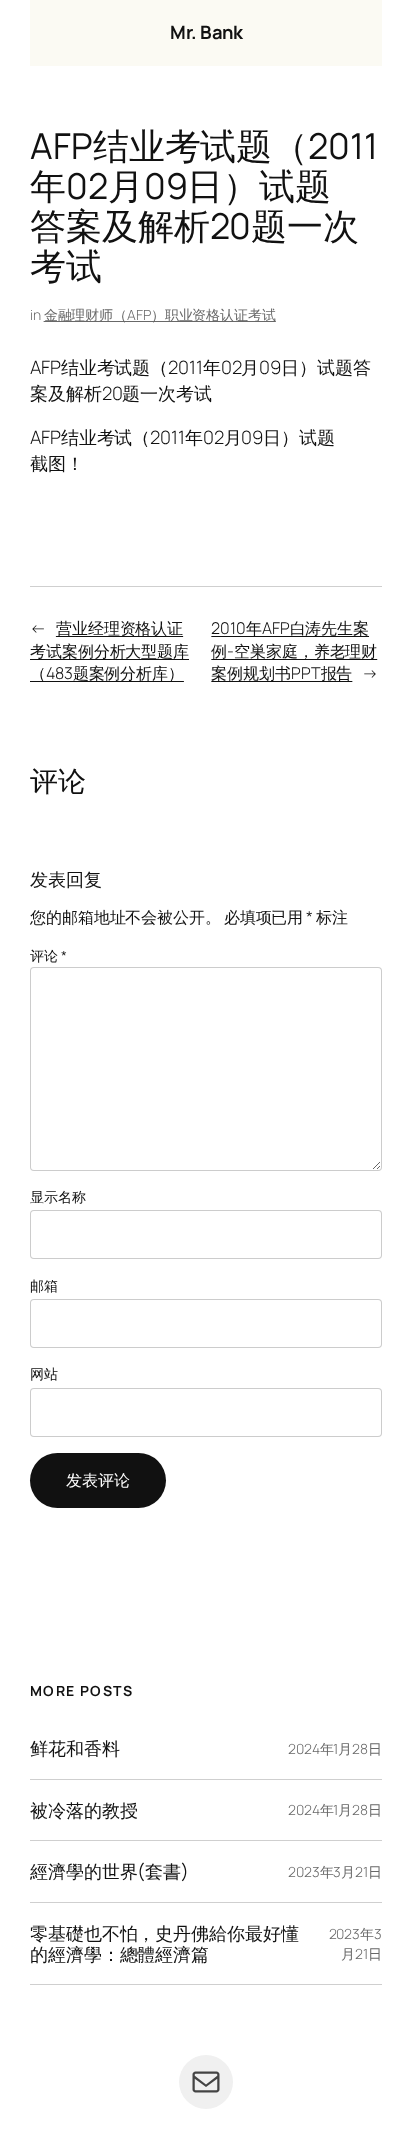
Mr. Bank (206, 32)
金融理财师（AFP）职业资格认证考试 (160, 314)
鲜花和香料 (75, 1748)
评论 (48, 955)
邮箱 (44, 1285)
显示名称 (58, 1196)
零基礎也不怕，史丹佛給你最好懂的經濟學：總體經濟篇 (164, 1943)
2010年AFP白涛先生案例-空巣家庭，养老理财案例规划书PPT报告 (294, 650)
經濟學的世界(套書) (109, 1871)
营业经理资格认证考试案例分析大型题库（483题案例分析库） (109, 650)
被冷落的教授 (83, 1810)
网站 (44, 1373)
